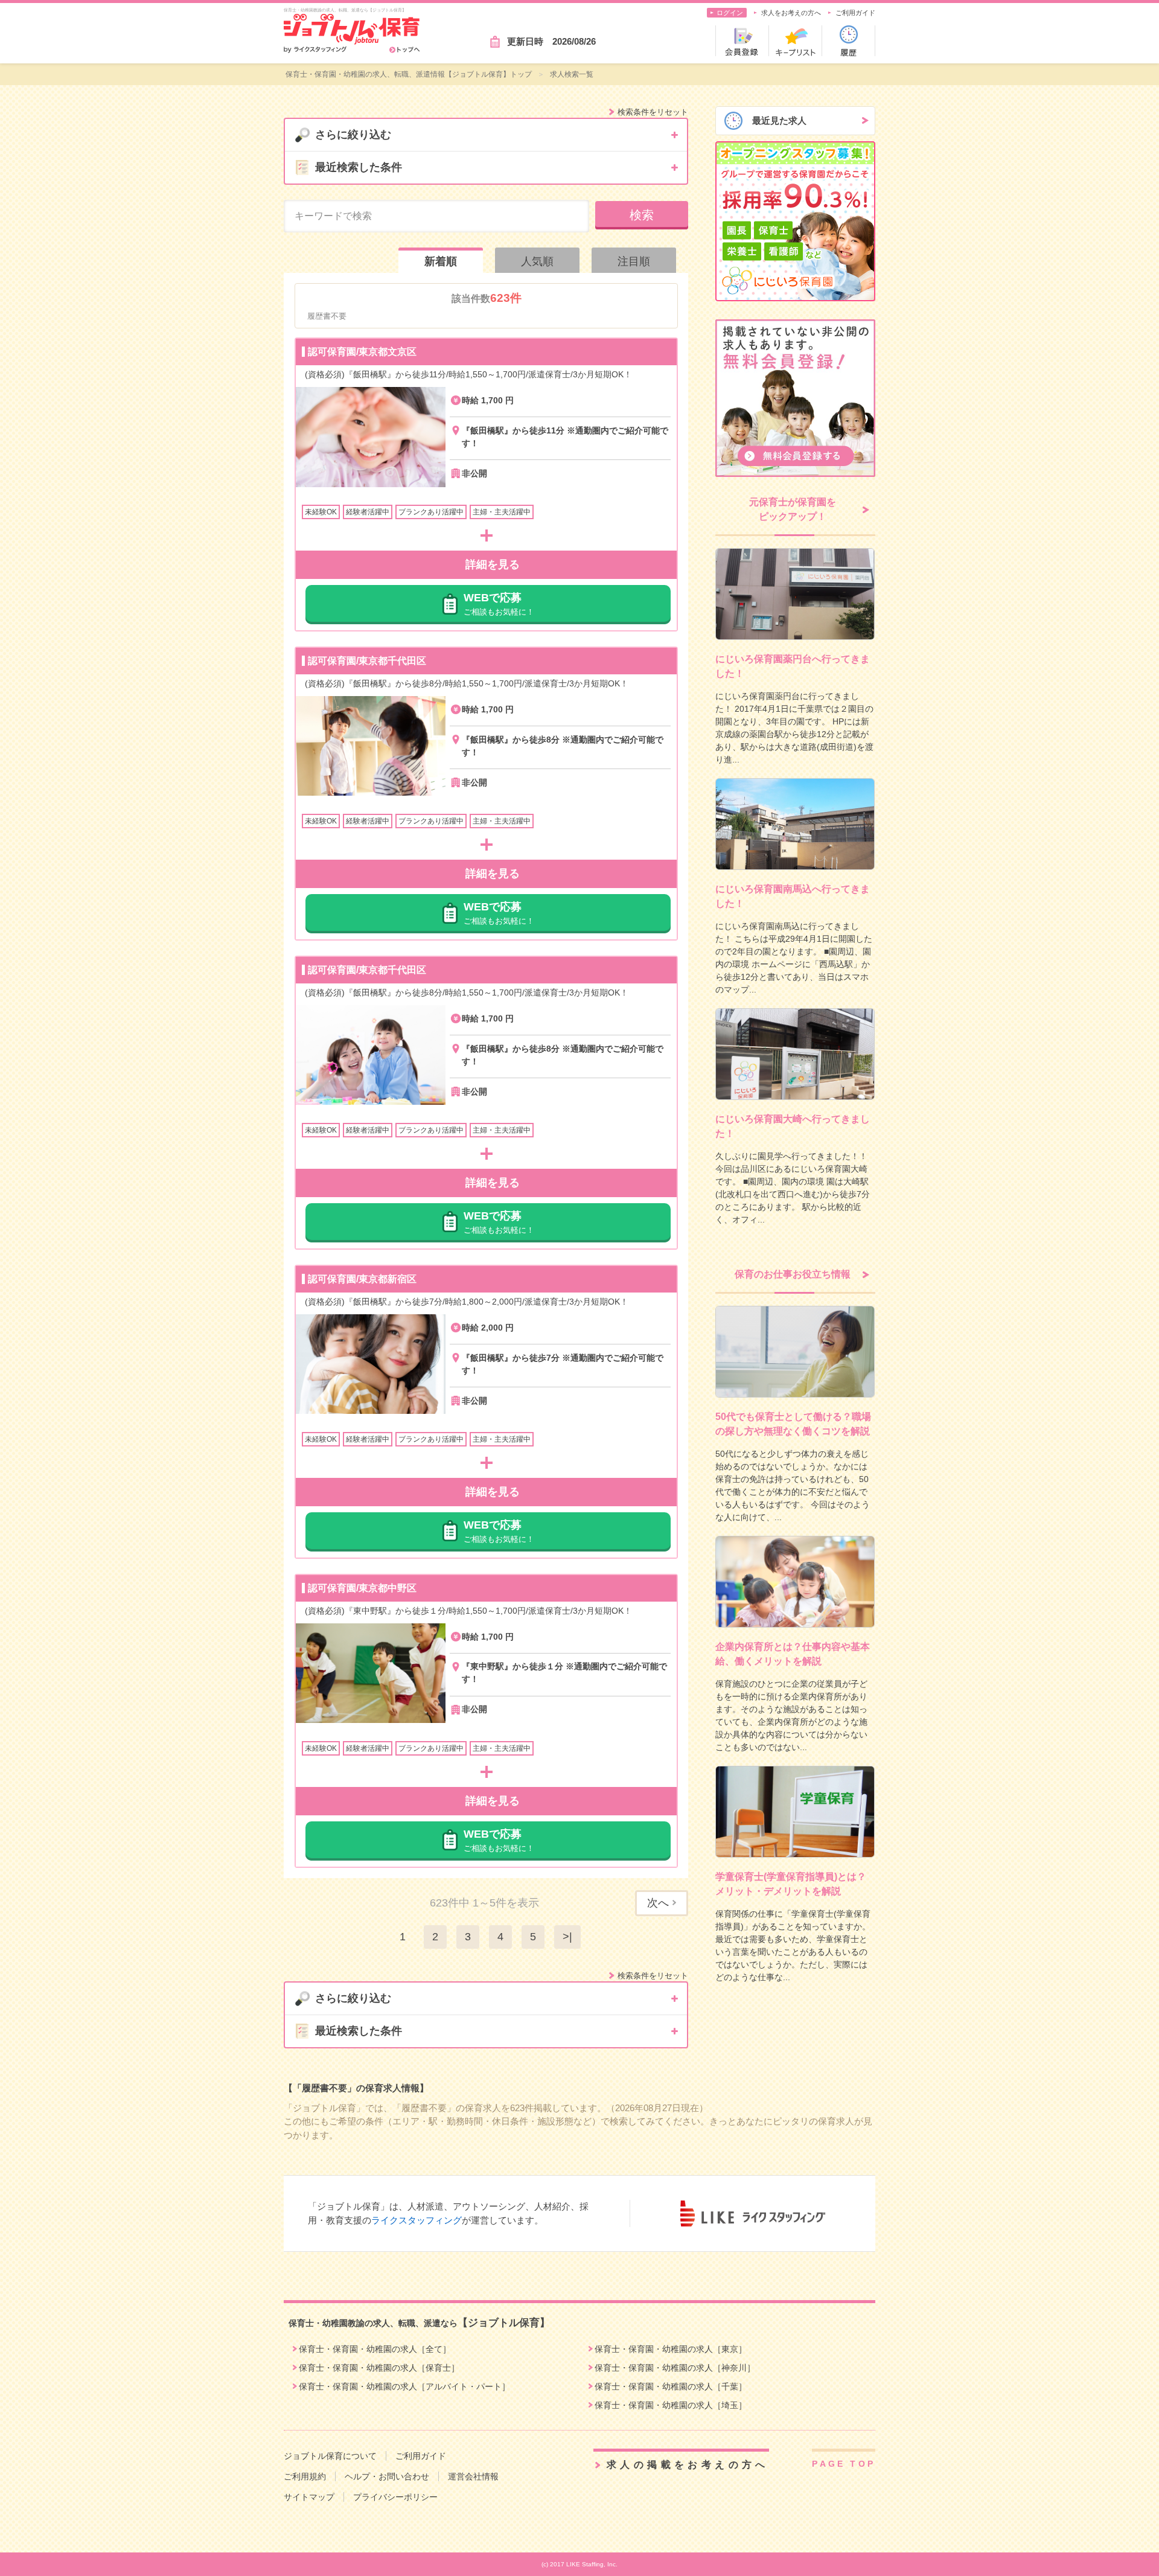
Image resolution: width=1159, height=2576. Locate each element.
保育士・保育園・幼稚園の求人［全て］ (375, 2349)
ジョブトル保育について (330, 2456)
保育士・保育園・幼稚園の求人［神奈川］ (675, 2368)
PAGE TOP (844, 2464)
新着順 (441, 261)
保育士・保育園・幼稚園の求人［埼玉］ (671, 2405)
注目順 (634, 261)
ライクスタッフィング (417, 2220)
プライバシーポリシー (395, 2497)
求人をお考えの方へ (791, 13)
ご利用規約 (305, 2476)
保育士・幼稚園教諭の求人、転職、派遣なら (419, 2323)
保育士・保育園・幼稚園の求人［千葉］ (671, 2386)
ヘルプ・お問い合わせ (387, 2476)
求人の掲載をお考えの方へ (688, 2465)
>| (567, 1937)
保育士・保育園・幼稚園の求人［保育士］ (379, 2368)
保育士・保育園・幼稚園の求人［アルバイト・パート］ (404, 2386)
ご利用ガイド (855, 13)
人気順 (537, 261)
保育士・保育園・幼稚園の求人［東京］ (671, 2349)
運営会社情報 (473, 2476)
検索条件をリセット (653, 112)
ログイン (730, 13)
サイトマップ (309, 2497)
